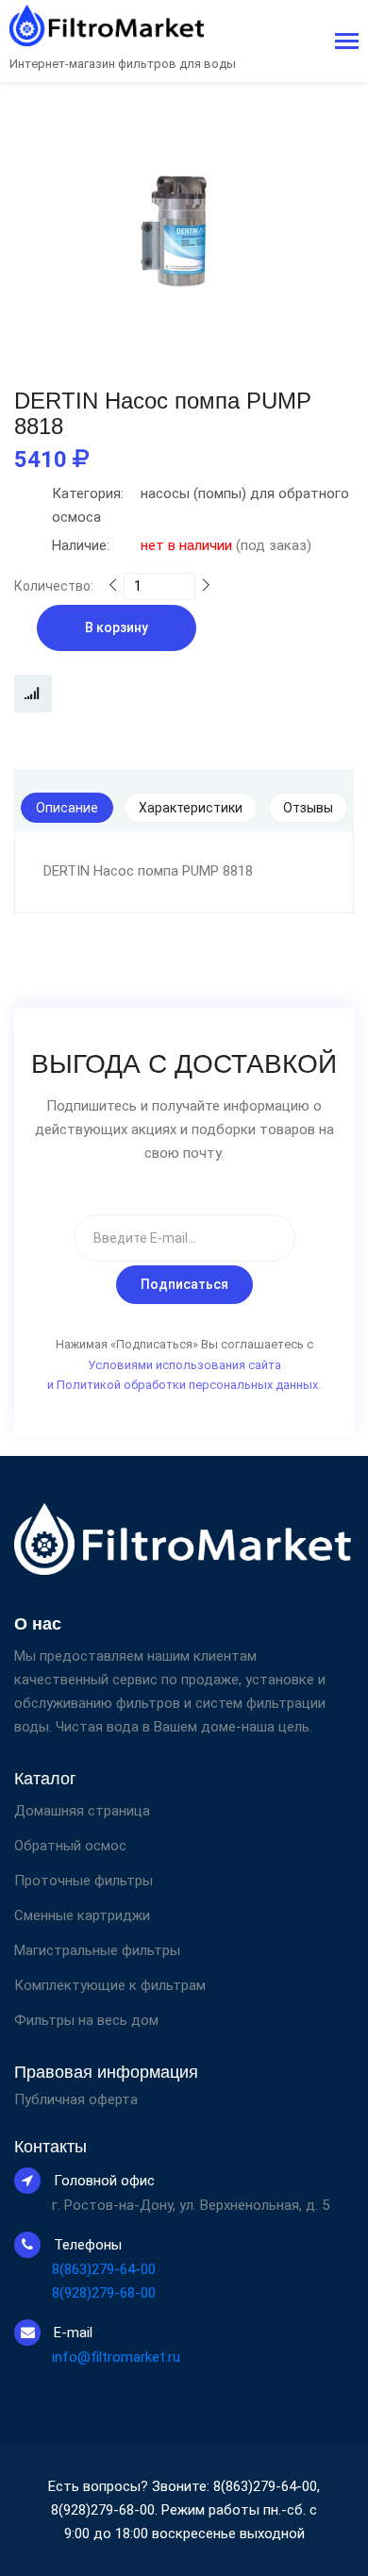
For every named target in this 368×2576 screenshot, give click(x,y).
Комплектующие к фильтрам (110, 1985)
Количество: (54, 586)
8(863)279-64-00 (104, 2269)
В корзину (117, 627)
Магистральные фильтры (97, 1950)
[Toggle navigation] (347, 43)
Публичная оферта (76, 2100)
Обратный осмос (70, 1846)
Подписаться (184, 1284)
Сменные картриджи (82, 1915)
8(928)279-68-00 (104, 2293)
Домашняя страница (82, 1811)
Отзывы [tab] (308, 808)
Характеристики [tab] (191, 808)
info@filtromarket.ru (116, 2357)
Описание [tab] (67, 808)
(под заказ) (182, 545)
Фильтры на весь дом (86, 2020)
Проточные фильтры (84, 1881)
